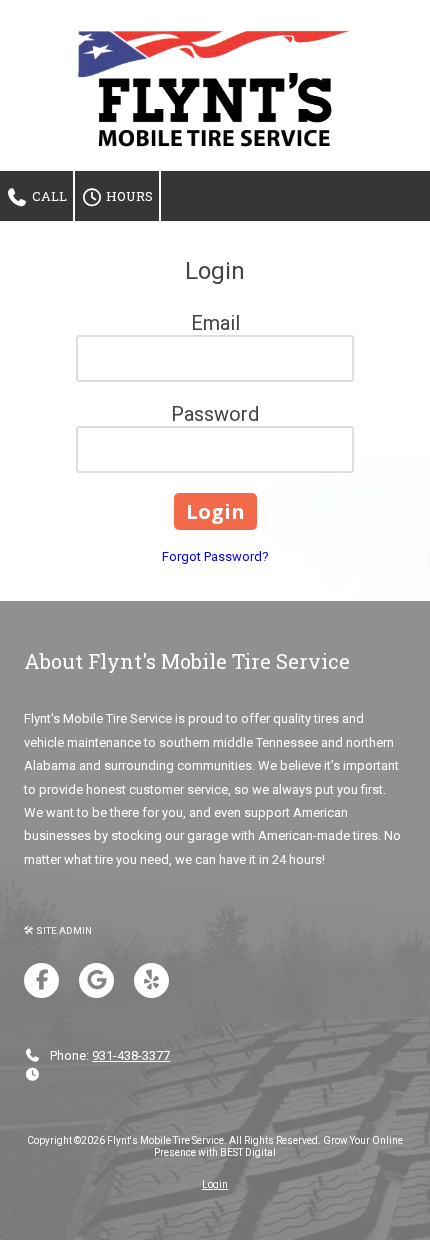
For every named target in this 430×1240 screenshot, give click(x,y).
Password (215, 414)
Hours (128, 196)
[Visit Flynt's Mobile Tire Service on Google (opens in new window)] (96, 980)
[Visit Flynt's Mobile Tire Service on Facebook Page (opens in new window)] (41, 980)
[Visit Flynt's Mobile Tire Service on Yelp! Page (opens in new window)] (151, 980)
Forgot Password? (215, 556)
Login (215, 1184)
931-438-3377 (131, 1055)
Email (215, 323)
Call (48, 196)
